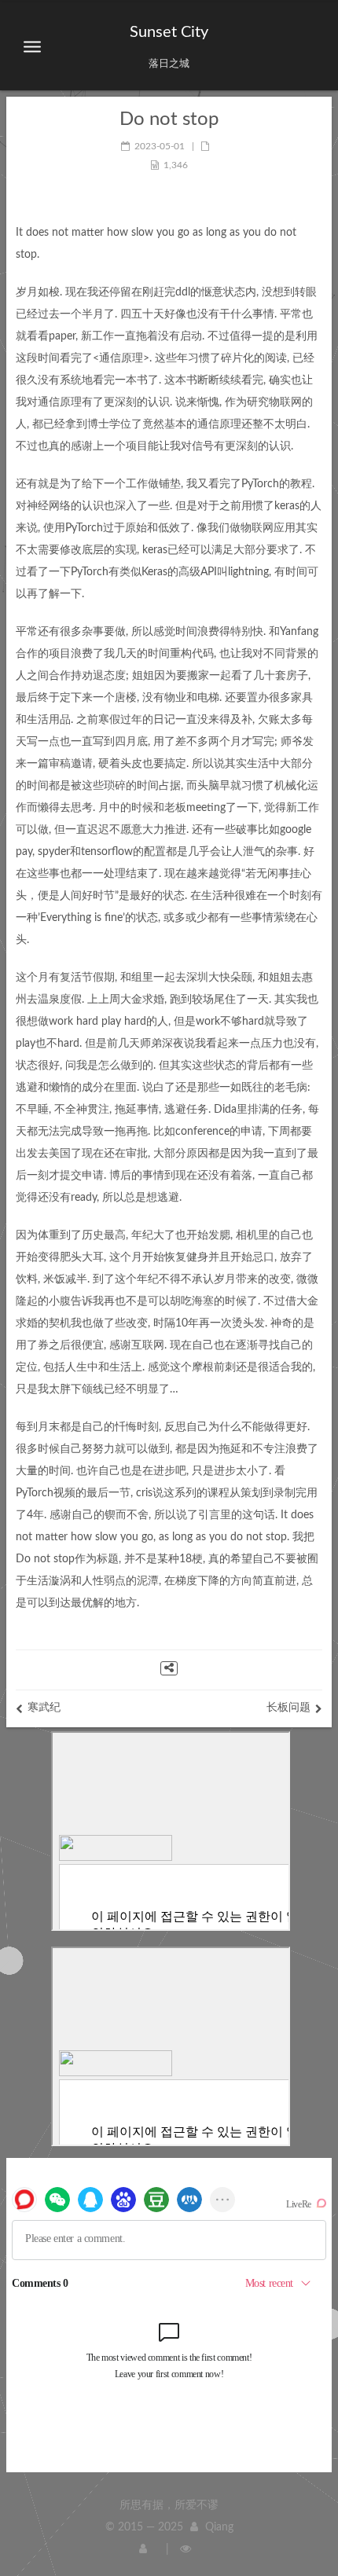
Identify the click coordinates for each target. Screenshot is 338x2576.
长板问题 (288, 1708)
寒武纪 (44, 1708)
